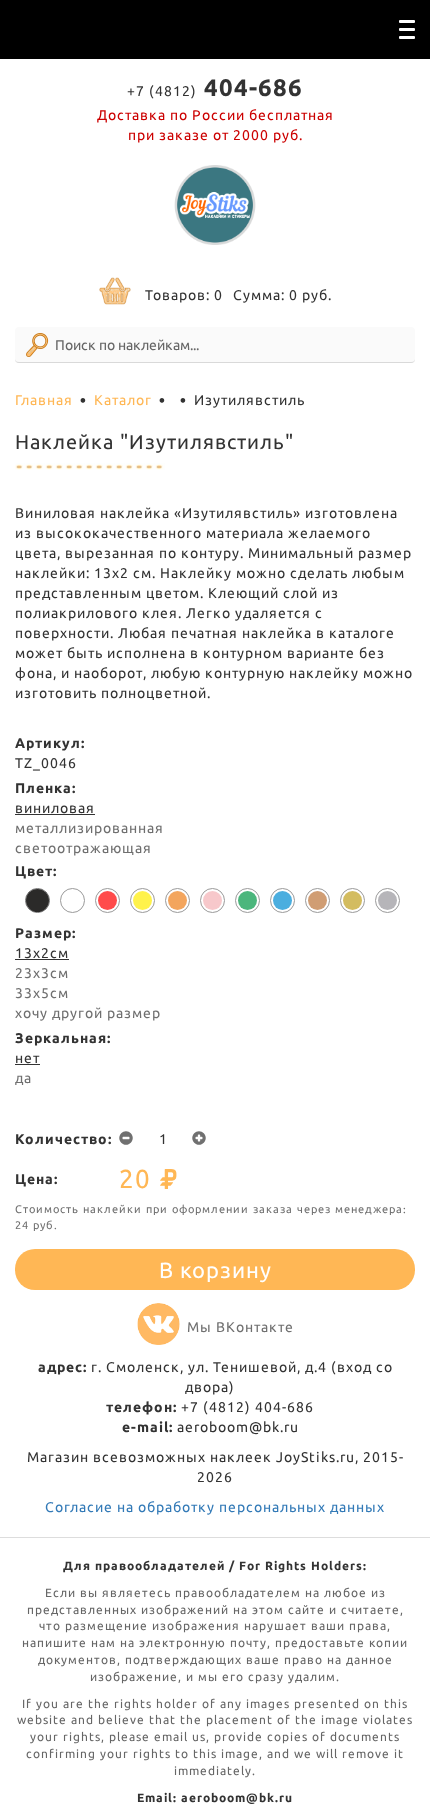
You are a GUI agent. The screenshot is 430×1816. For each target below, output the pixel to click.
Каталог (123, 400)
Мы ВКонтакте (240, 1327)
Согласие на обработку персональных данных (215, 1507)
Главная (44, 400)
